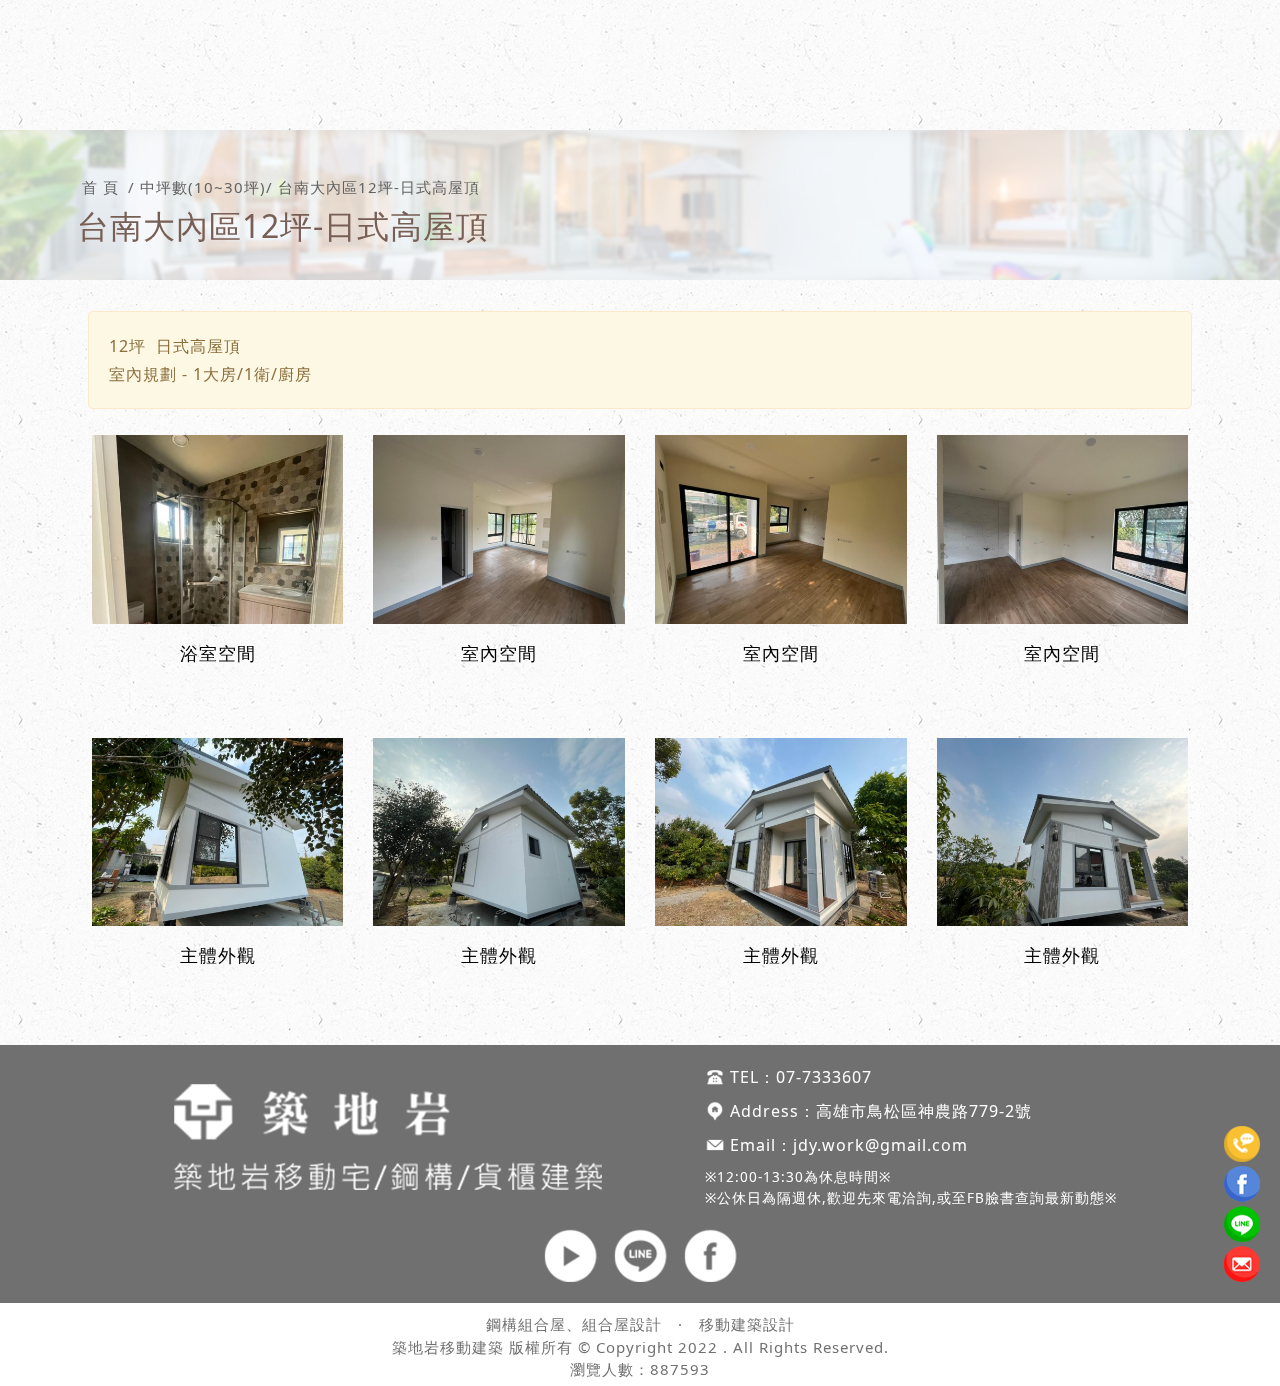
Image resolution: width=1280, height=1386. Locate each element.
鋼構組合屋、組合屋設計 (574, 1324)
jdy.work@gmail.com (880, 1145)
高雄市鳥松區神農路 (892, 1111)
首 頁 (100, 187)
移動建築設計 (747, 1324)
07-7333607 (824, 1077)
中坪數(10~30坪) (203, 187)
